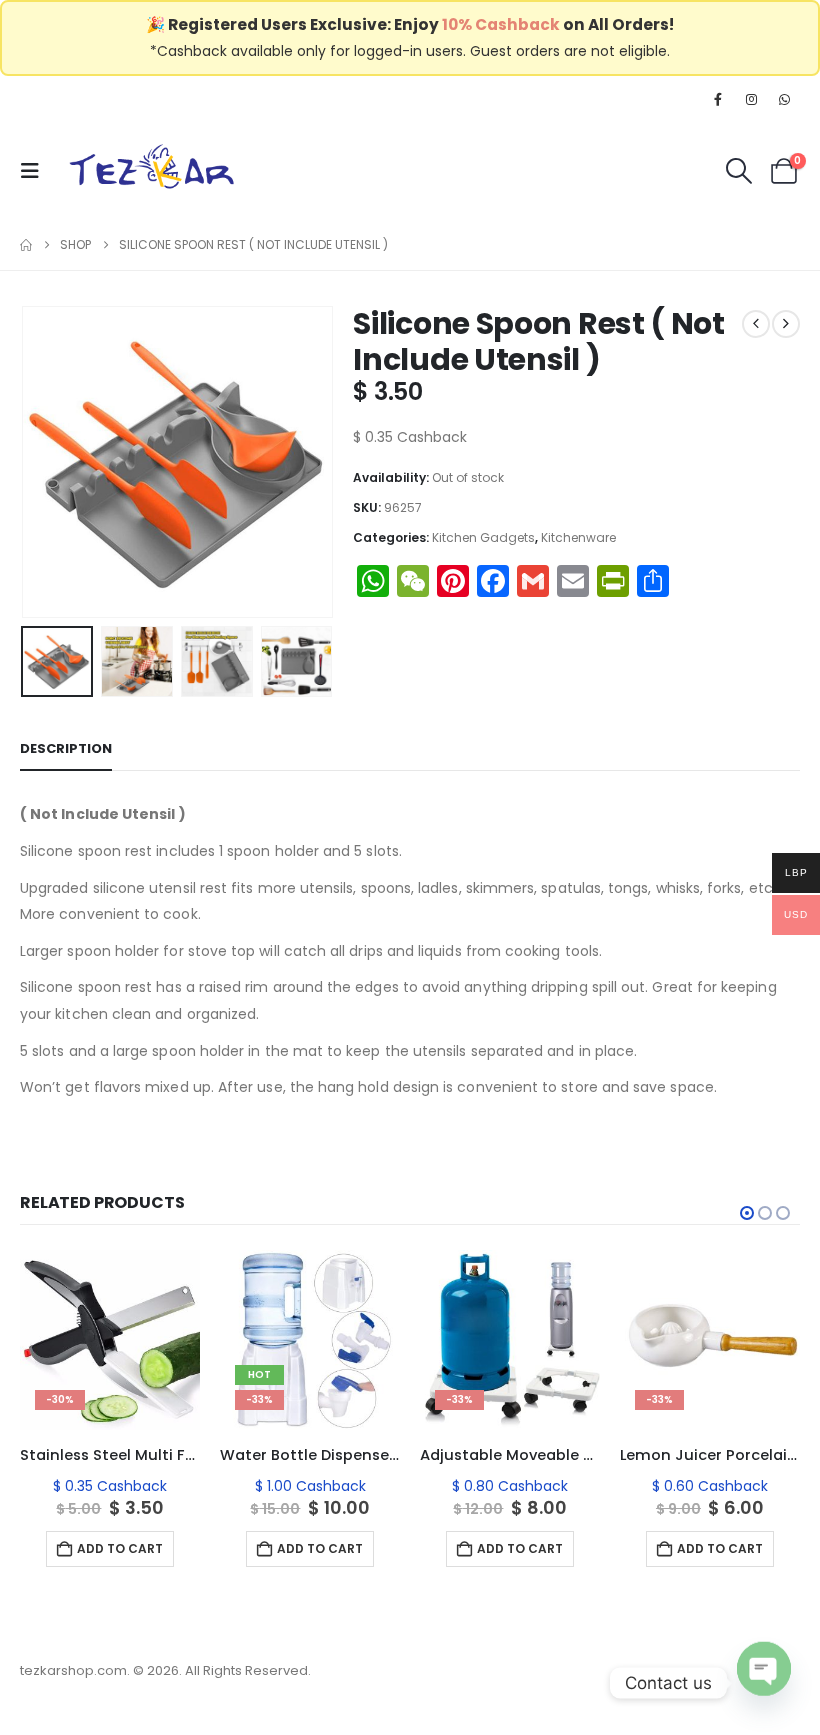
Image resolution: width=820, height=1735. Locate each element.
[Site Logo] (152, 170)
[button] (36, 171)
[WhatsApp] (785, 99)
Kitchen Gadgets (483, 537)
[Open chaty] (764, 1678)
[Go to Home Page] (26, 245)
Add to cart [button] (120, 1548)
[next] (786, 324)
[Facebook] (718, 99)
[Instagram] (752, 99)
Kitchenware (578, 537)
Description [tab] (66, 748)
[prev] (756, 324)
